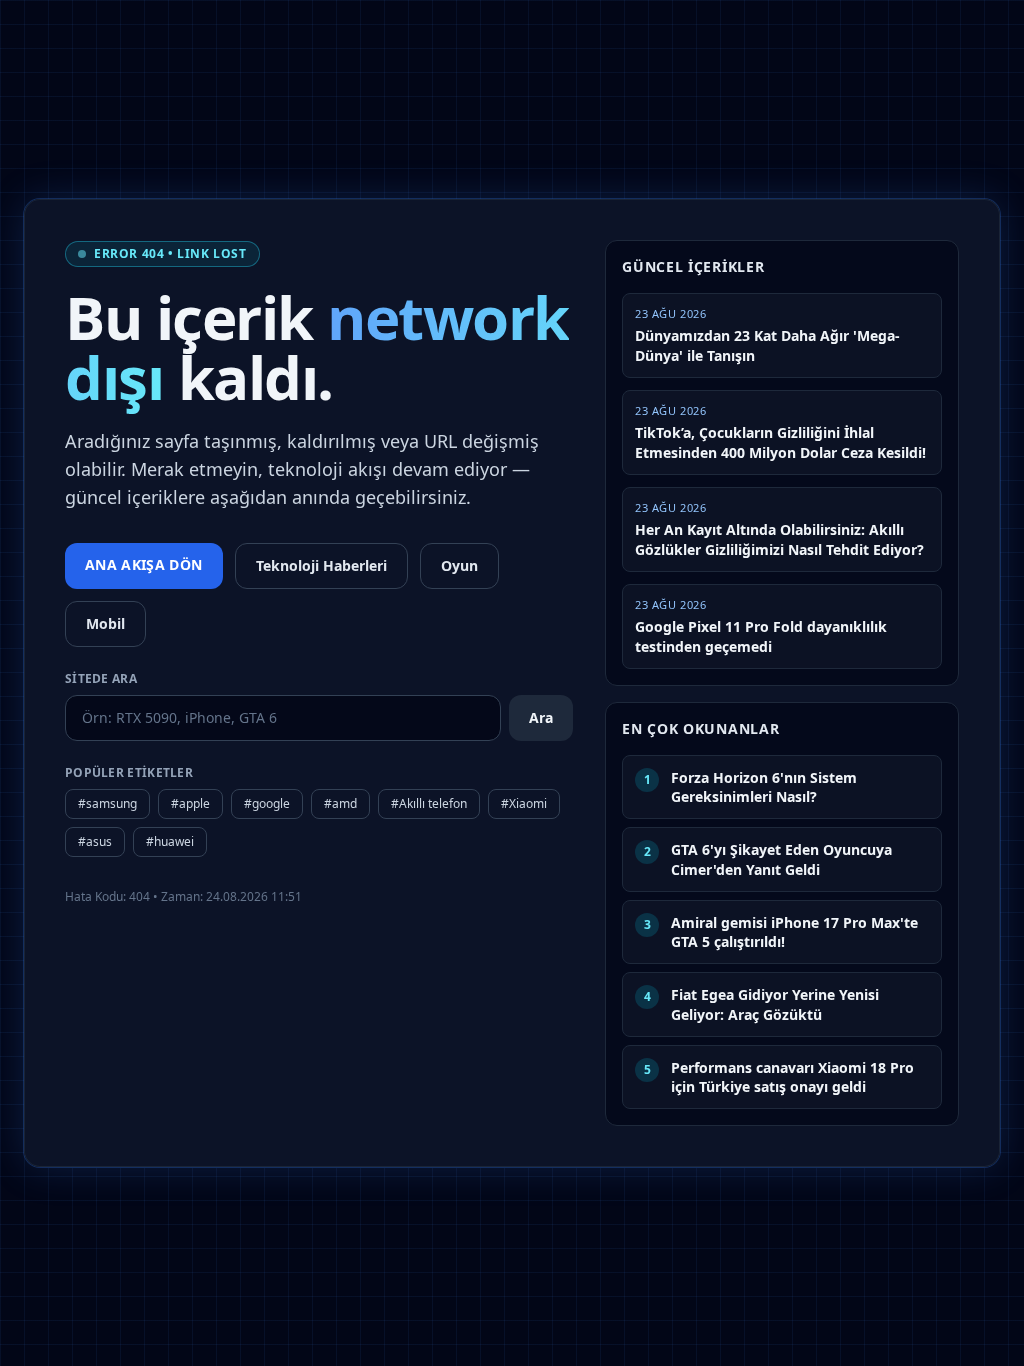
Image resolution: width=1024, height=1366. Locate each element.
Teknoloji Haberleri (321, 565)
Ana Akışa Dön (144, 564)
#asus (95, 841)
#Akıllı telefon (429, 803)
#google (267, 803)
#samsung (107, 803)
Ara (541, 717)
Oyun (459, 565)
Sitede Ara (101, 679)
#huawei (170, 841)
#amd (340, 803)
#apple (190, 803)
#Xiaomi (524, 803)
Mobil (105, 623)
